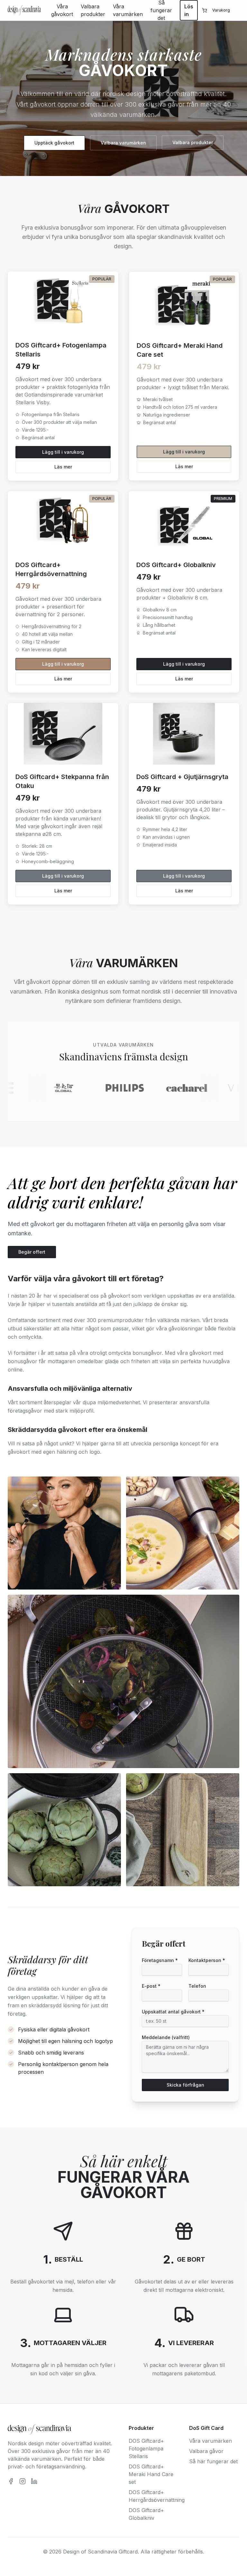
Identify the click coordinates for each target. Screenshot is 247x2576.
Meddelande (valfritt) (166, 2037)
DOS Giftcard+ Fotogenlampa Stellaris (146, 2449)
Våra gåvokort (62, 10)
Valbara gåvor (206, 2451)
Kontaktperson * (207, 1960)
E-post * (151, 1986)
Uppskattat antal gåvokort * (173, 2012)
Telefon (197, 1986)
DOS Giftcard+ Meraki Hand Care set (151, 2474)
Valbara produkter (93, 10)
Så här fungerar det (213, 2461)
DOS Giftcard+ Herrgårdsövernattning (154, 2496)
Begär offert (32, 1252)
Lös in (189, 10)
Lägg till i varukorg (63, 452)
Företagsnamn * (160, 1960)
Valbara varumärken (123, 143)
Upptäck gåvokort (54, 143)
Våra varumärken (128, 10)
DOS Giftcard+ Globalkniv (146, 2514)
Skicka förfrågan (185, 2085)
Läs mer (63, 467)
